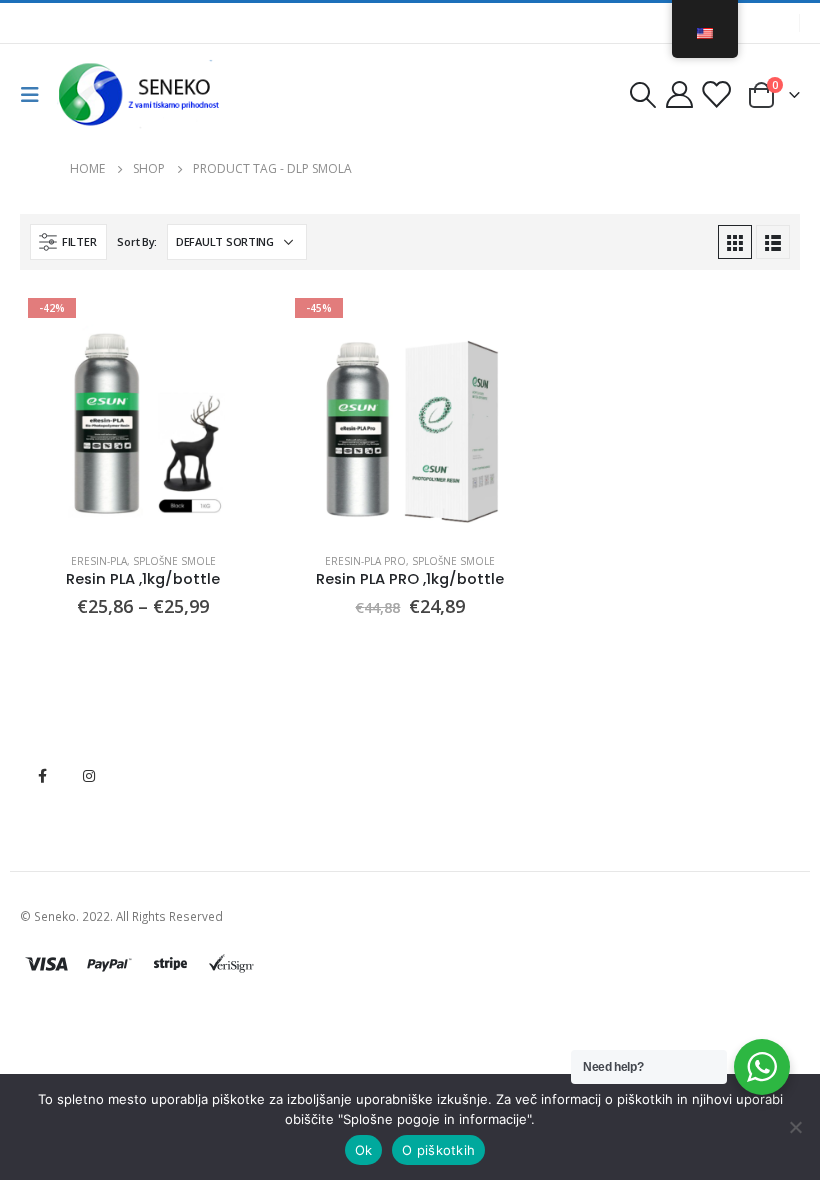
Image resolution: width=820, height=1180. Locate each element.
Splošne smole (174, 561)
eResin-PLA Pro (365, 561)
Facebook (42, 776)
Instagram (89, 776)
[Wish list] (716, 94)
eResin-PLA (99, 561)
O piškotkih (438, 1150)
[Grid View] (735, 242)
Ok (364, 1150)
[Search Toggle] (642, 95)
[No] (795, 1127)
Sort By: (137, 241)
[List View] (773, 242)
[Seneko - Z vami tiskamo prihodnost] (142, 94)
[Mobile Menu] (36, 95)
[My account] (679, 94)
